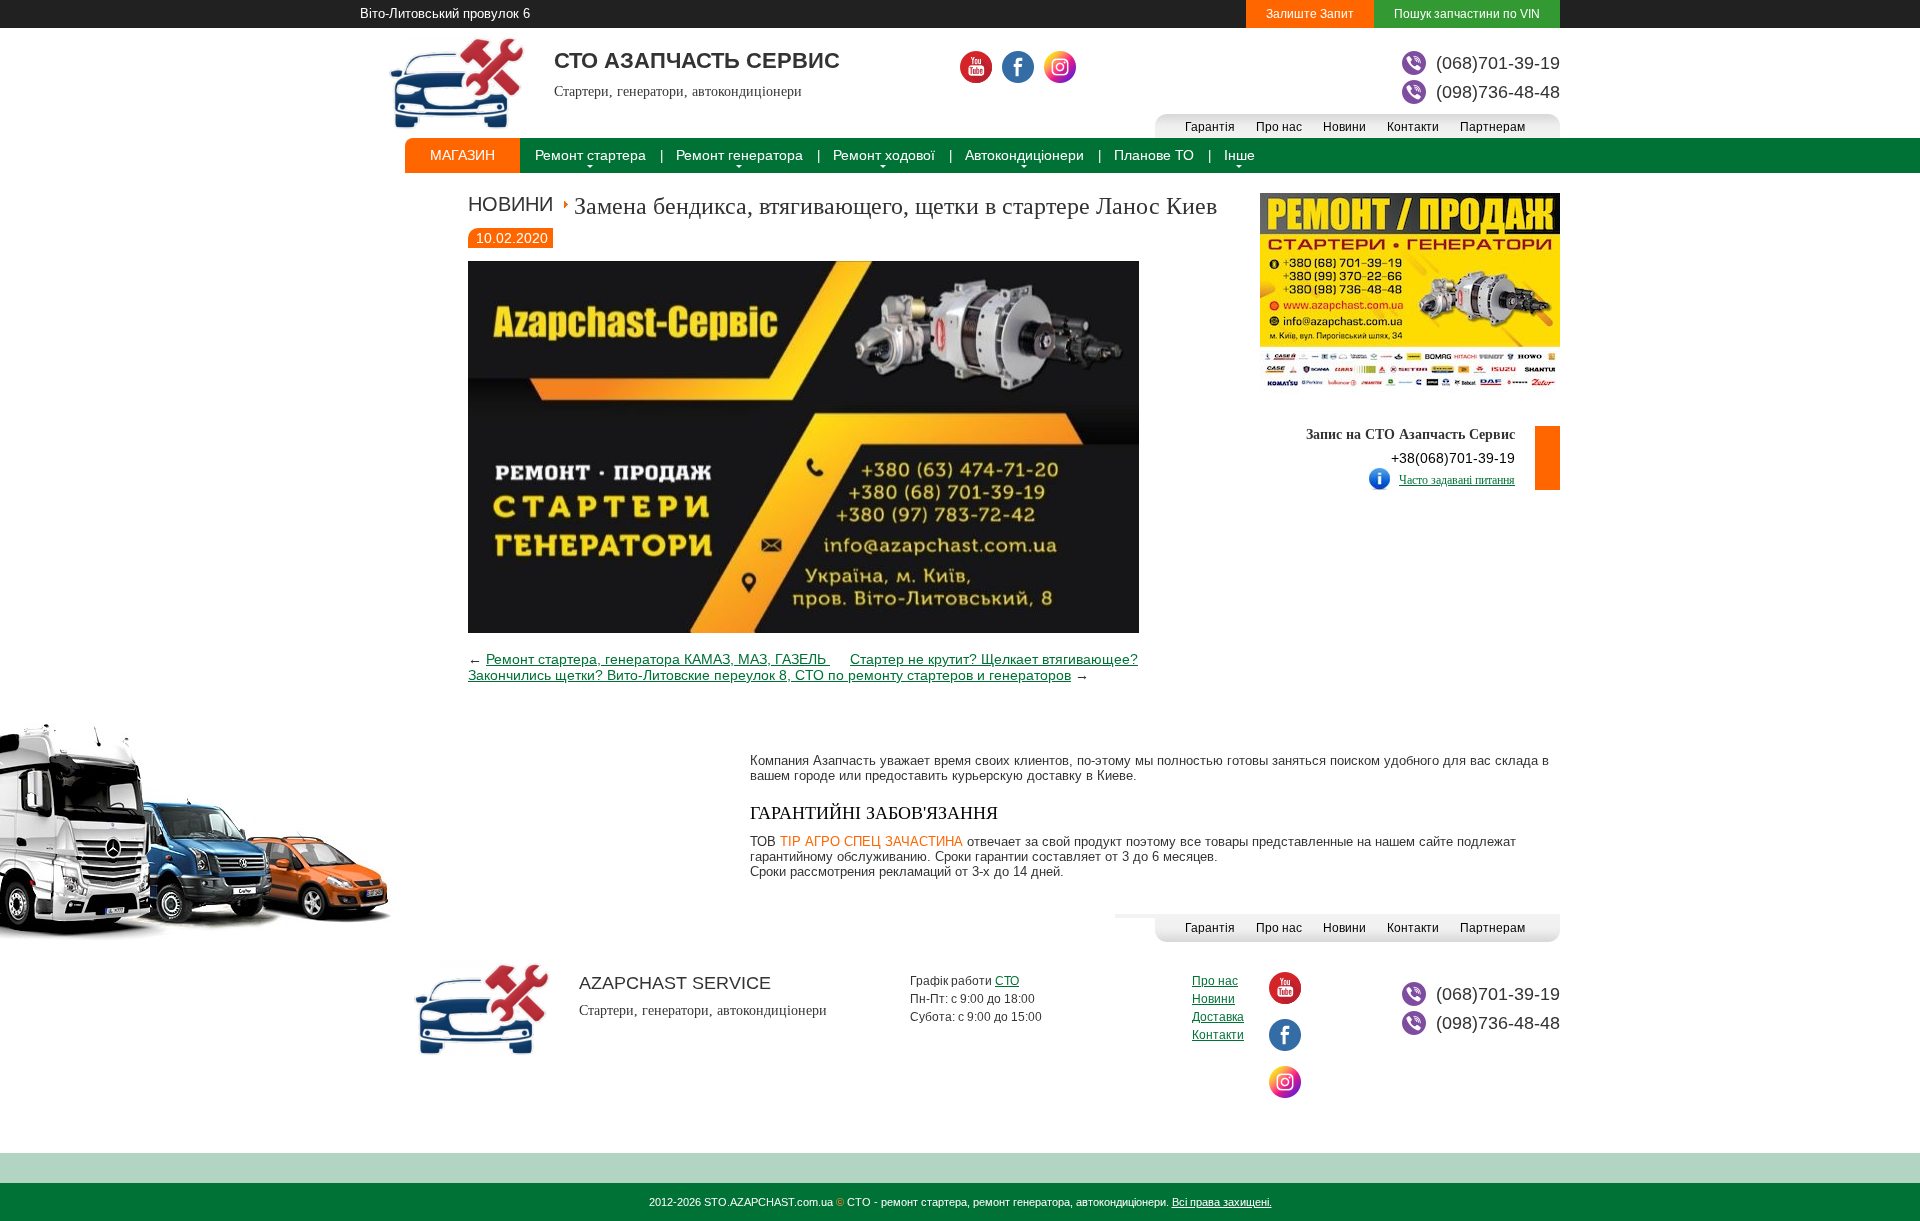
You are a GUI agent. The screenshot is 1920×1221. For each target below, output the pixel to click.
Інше (1239, 155)
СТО (1007, 981)
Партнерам (1492, 127)
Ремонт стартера (590, 155)
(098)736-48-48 (1498, 92)
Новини (1344, 127)
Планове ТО (1154, 155)
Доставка (1218, 1017)
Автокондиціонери (1024, 155)
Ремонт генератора (739, 155)
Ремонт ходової (884, 155)
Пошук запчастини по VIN (1467, 14)
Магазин (462, 155)
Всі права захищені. (1222, 1202)
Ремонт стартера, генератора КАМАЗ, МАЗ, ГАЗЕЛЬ (658, 659)
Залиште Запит (1310, 14)
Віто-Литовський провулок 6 (445, 13)
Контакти (1413, 127)
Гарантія (1210, 127)
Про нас (1279, 127)
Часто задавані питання (1457, 480)
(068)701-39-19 (1498, 63)
